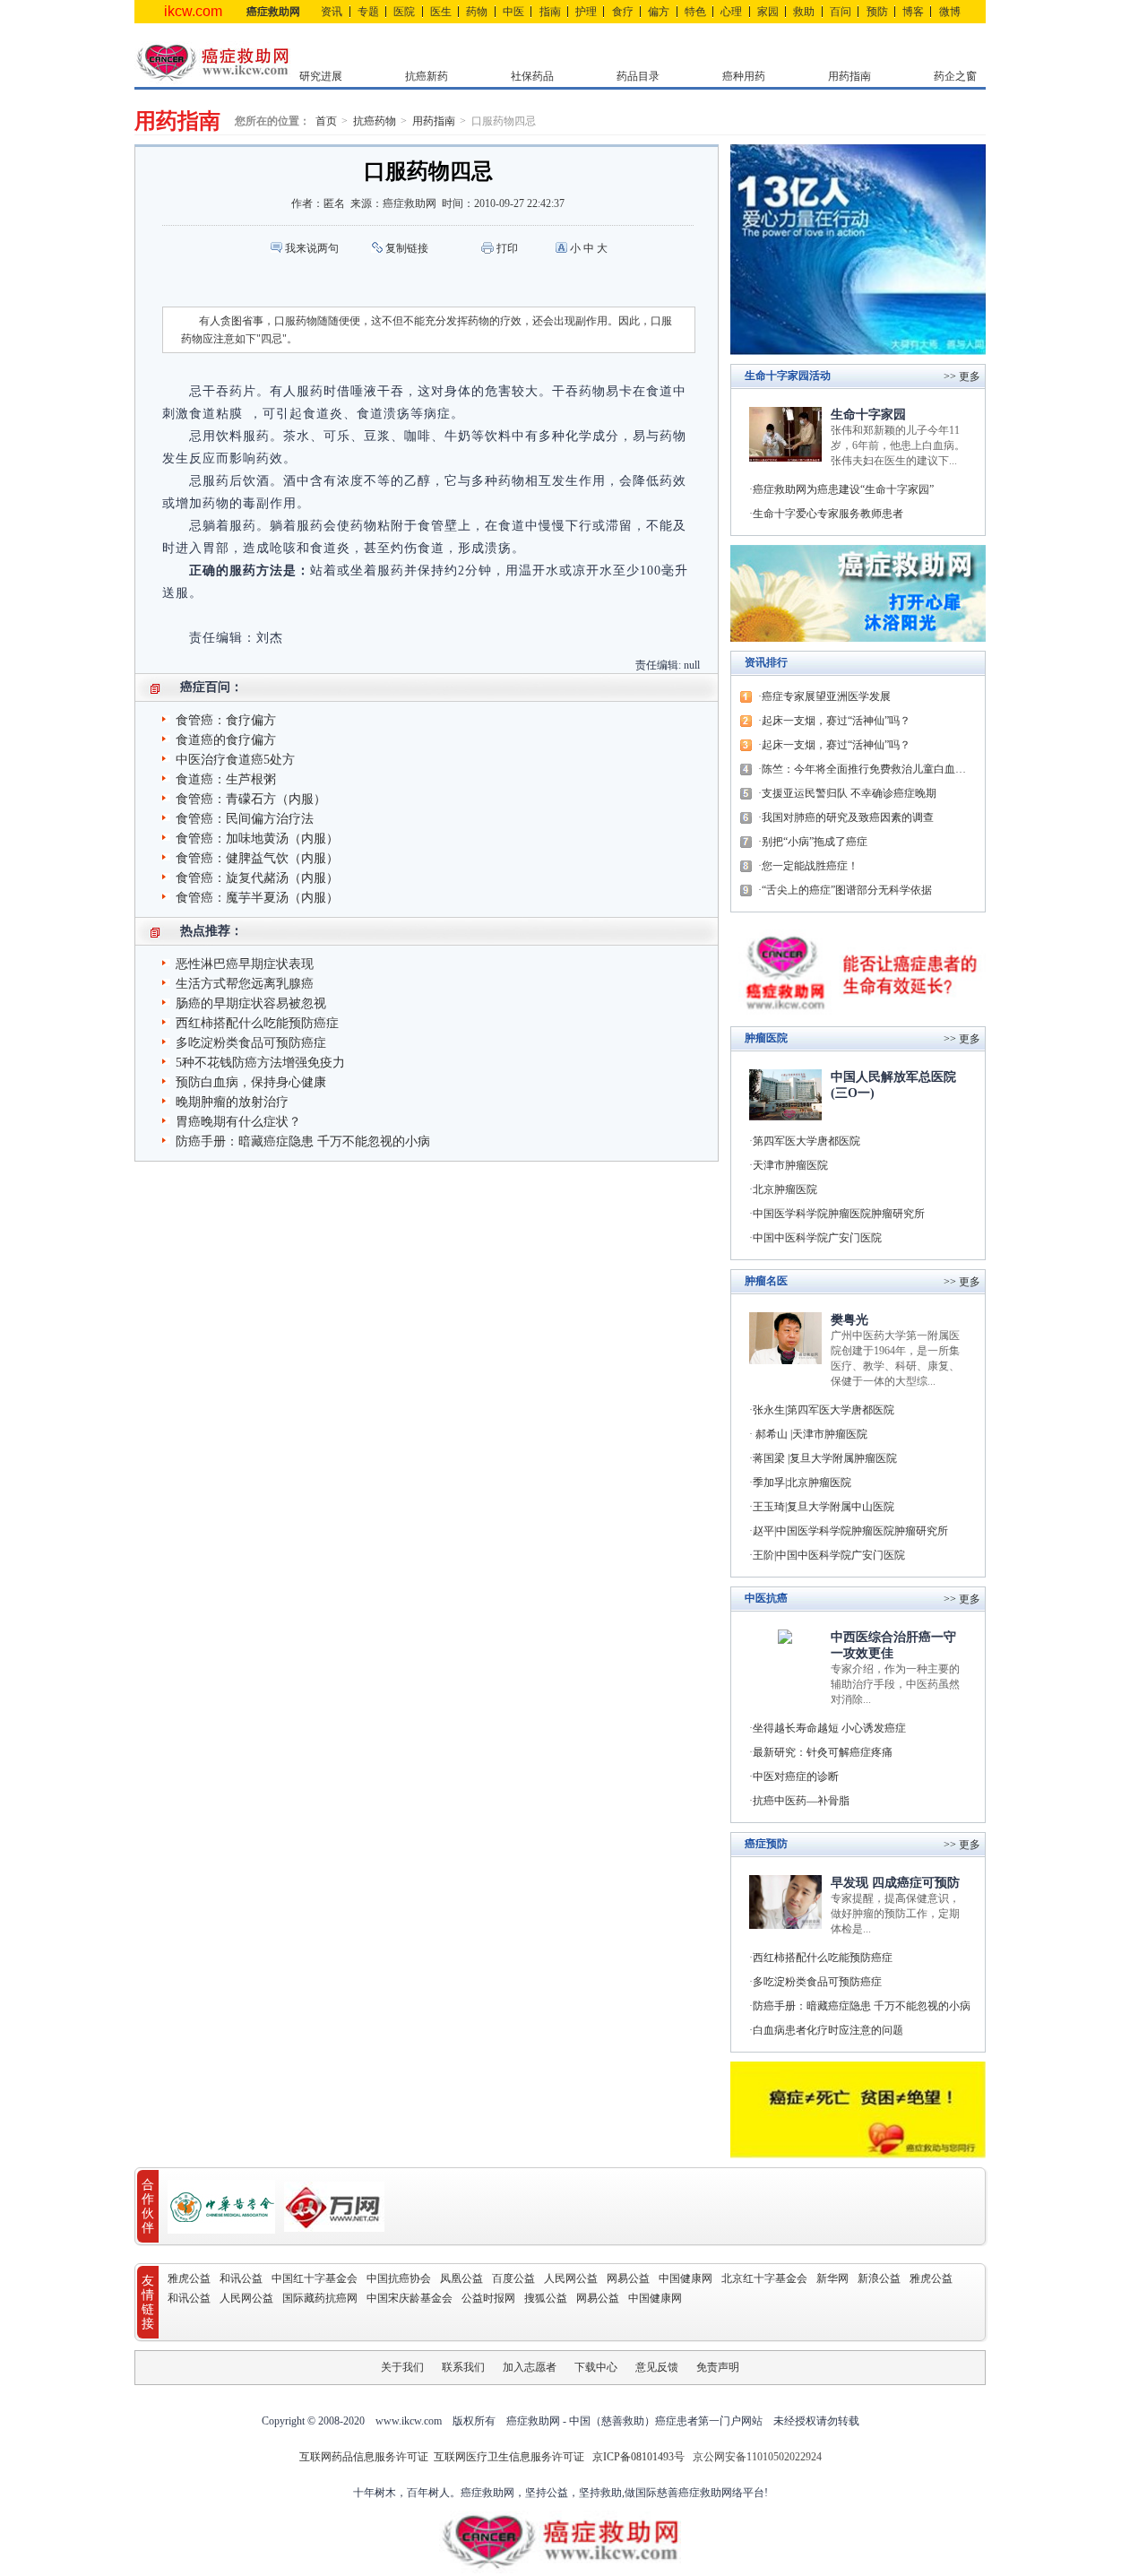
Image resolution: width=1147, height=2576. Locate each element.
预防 (877, 12)
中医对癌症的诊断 (796, 1776)
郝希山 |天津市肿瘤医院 (810, 1434)
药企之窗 (955, 76)
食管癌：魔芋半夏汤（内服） (257, 898)
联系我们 (463, 2367)
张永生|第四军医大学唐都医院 (824, 1410)
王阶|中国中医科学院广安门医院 (829, 1555)
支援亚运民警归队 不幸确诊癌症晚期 (849, 793)
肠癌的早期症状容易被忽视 (251, 1003)
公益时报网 (488, 2298)
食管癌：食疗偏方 (226, 720)
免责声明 (718, 2367)
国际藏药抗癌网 (320, 2298)
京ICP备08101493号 (638, 2457)
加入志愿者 (530, 2367)
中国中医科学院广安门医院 (817, 1238)
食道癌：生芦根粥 (226, 779)
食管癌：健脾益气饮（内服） (257, 858)
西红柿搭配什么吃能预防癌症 (257, 1023)
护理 (586, 12)
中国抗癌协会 (399, 2278)
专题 (368, 12)
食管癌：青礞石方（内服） (251, 799)
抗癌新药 (427, 76)
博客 (913, 12)
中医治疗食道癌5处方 (235, 760)
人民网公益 (571, 2278)
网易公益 (628, 2278)
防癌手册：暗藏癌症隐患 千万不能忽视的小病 (303, 1141)
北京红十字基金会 (764, 2278)
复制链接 (407, 248)
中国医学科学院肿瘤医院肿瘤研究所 (839, 1214)
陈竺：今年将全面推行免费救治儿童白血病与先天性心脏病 (869, 769)
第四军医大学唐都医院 (806, 1141)
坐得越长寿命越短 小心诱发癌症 (829, 1728)
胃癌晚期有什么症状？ (238, 1122)
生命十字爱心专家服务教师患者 (828, 514)
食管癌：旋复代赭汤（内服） (257, 878)
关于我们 (402, 2367)
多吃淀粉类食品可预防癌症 (251, 1043)
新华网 (832, 2278)
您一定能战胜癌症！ (810, 866)
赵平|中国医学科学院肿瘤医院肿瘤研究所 (850, 1531)
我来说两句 (312, 248)
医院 (404, 12)
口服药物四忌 (504, 121)
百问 (841, 12)
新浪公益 (879, 2278)
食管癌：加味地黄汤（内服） (257, 838)
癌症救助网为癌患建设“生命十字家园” (843, 489)
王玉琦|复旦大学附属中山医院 (824, 1507)
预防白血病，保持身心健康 (251, 1082)
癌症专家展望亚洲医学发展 (826, 696)
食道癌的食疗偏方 (226, 740)
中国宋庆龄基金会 (410, 2298)
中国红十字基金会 (315, 2278)
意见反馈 (657, 2367)
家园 (768, 12)
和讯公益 (241, 2278)
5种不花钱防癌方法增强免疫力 (260, 1063)
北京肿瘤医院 (785, 1189)
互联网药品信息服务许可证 (365, 2457)
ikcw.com (193, 11)
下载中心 (596, 2367)
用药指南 (849, 76)
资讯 (332, 12)
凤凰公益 (461, 2278)
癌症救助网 (273, 12)
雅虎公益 (189, 2278)
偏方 (659, 12)
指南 (550, 12)
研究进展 (321, 76)
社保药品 (532, 76)
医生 (441, 12)
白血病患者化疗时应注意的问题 (828, 2030)
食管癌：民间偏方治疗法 (245, 819)
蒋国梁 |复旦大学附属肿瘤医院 (825, 1458)
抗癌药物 (375, 121)
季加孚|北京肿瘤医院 (802, 1482)
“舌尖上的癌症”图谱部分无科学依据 (847, 890)
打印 (507, 248)
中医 (513, 12)
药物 (477, 12)
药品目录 (638, 76)
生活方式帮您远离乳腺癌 (245, 984)
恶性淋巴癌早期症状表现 (245, 964)
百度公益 (513, 2278)
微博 (950, 12)
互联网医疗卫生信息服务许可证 (509, 2457)
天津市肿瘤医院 (790, 1165)
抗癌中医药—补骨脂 (801, 1801)
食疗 (623, 12)
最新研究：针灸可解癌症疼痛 (823, 1752)
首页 (326, 121)
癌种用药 (744, 76)
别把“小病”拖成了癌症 (815, 842)
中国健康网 (686, 2278)
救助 (804, 12)
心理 (731, 12)
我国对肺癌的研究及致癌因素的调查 (848, 817)
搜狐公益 (546, 2298)
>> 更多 (962, 1039)
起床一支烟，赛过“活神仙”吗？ (836, 721)
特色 (695, 12)
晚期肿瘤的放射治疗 (232, 1102)
